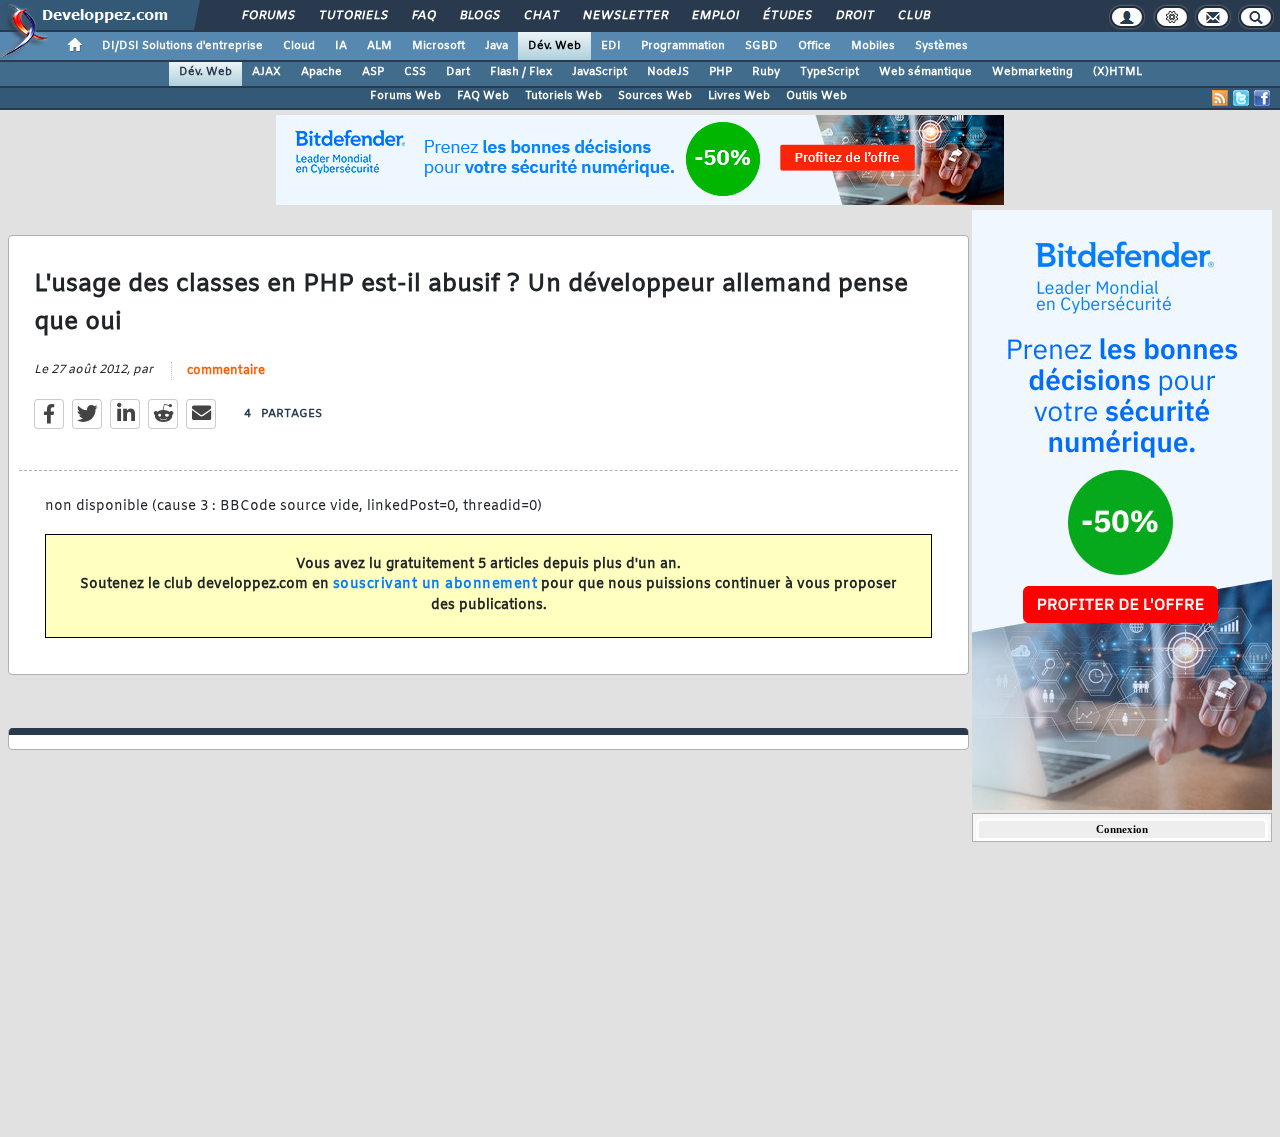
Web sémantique (925, 72)
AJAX (266, 72)
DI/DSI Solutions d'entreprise (182, 46)
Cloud (299, 46)
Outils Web (816, 96)
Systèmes (941, 46)
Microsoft (438, 46)
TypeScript (829, 72)
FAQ (423, 16)
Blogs (479, 16)
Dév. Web (554, 46)
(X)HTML (1117, 72)
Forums (267, 16)
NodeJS (668, 72)
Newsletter (624, 16)
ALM (379, 46)
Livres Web (739, 96)
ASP (373, 72)
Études (786, 16)
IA (341, 46)
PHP (720, 72)
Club (913, 16)
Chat (540, 16)
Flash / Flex (521, 72)
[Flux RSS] (1220, 98)
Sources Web (655, 96)
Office (814, 46)
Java (496, 46)
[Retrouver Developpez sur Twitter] (1241, 98)
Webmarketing (1032, 72)
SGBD (761, 46)
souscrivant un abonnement (435, 584)
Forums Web (405, 96)
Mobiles (873, 46)
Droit (854, 16)
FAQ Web (483, 96)
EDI (611, 46)
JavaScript (599, 72)
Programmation (683, 46)
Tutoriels (352, 16)
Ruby (766, 72)
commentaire (226, 371)
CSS (415, 72)
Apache (321, 72)
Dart (458, 72)
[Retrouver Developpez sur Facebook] (1262, 98)
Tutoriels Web (563, 96)
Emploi (714, 16)
